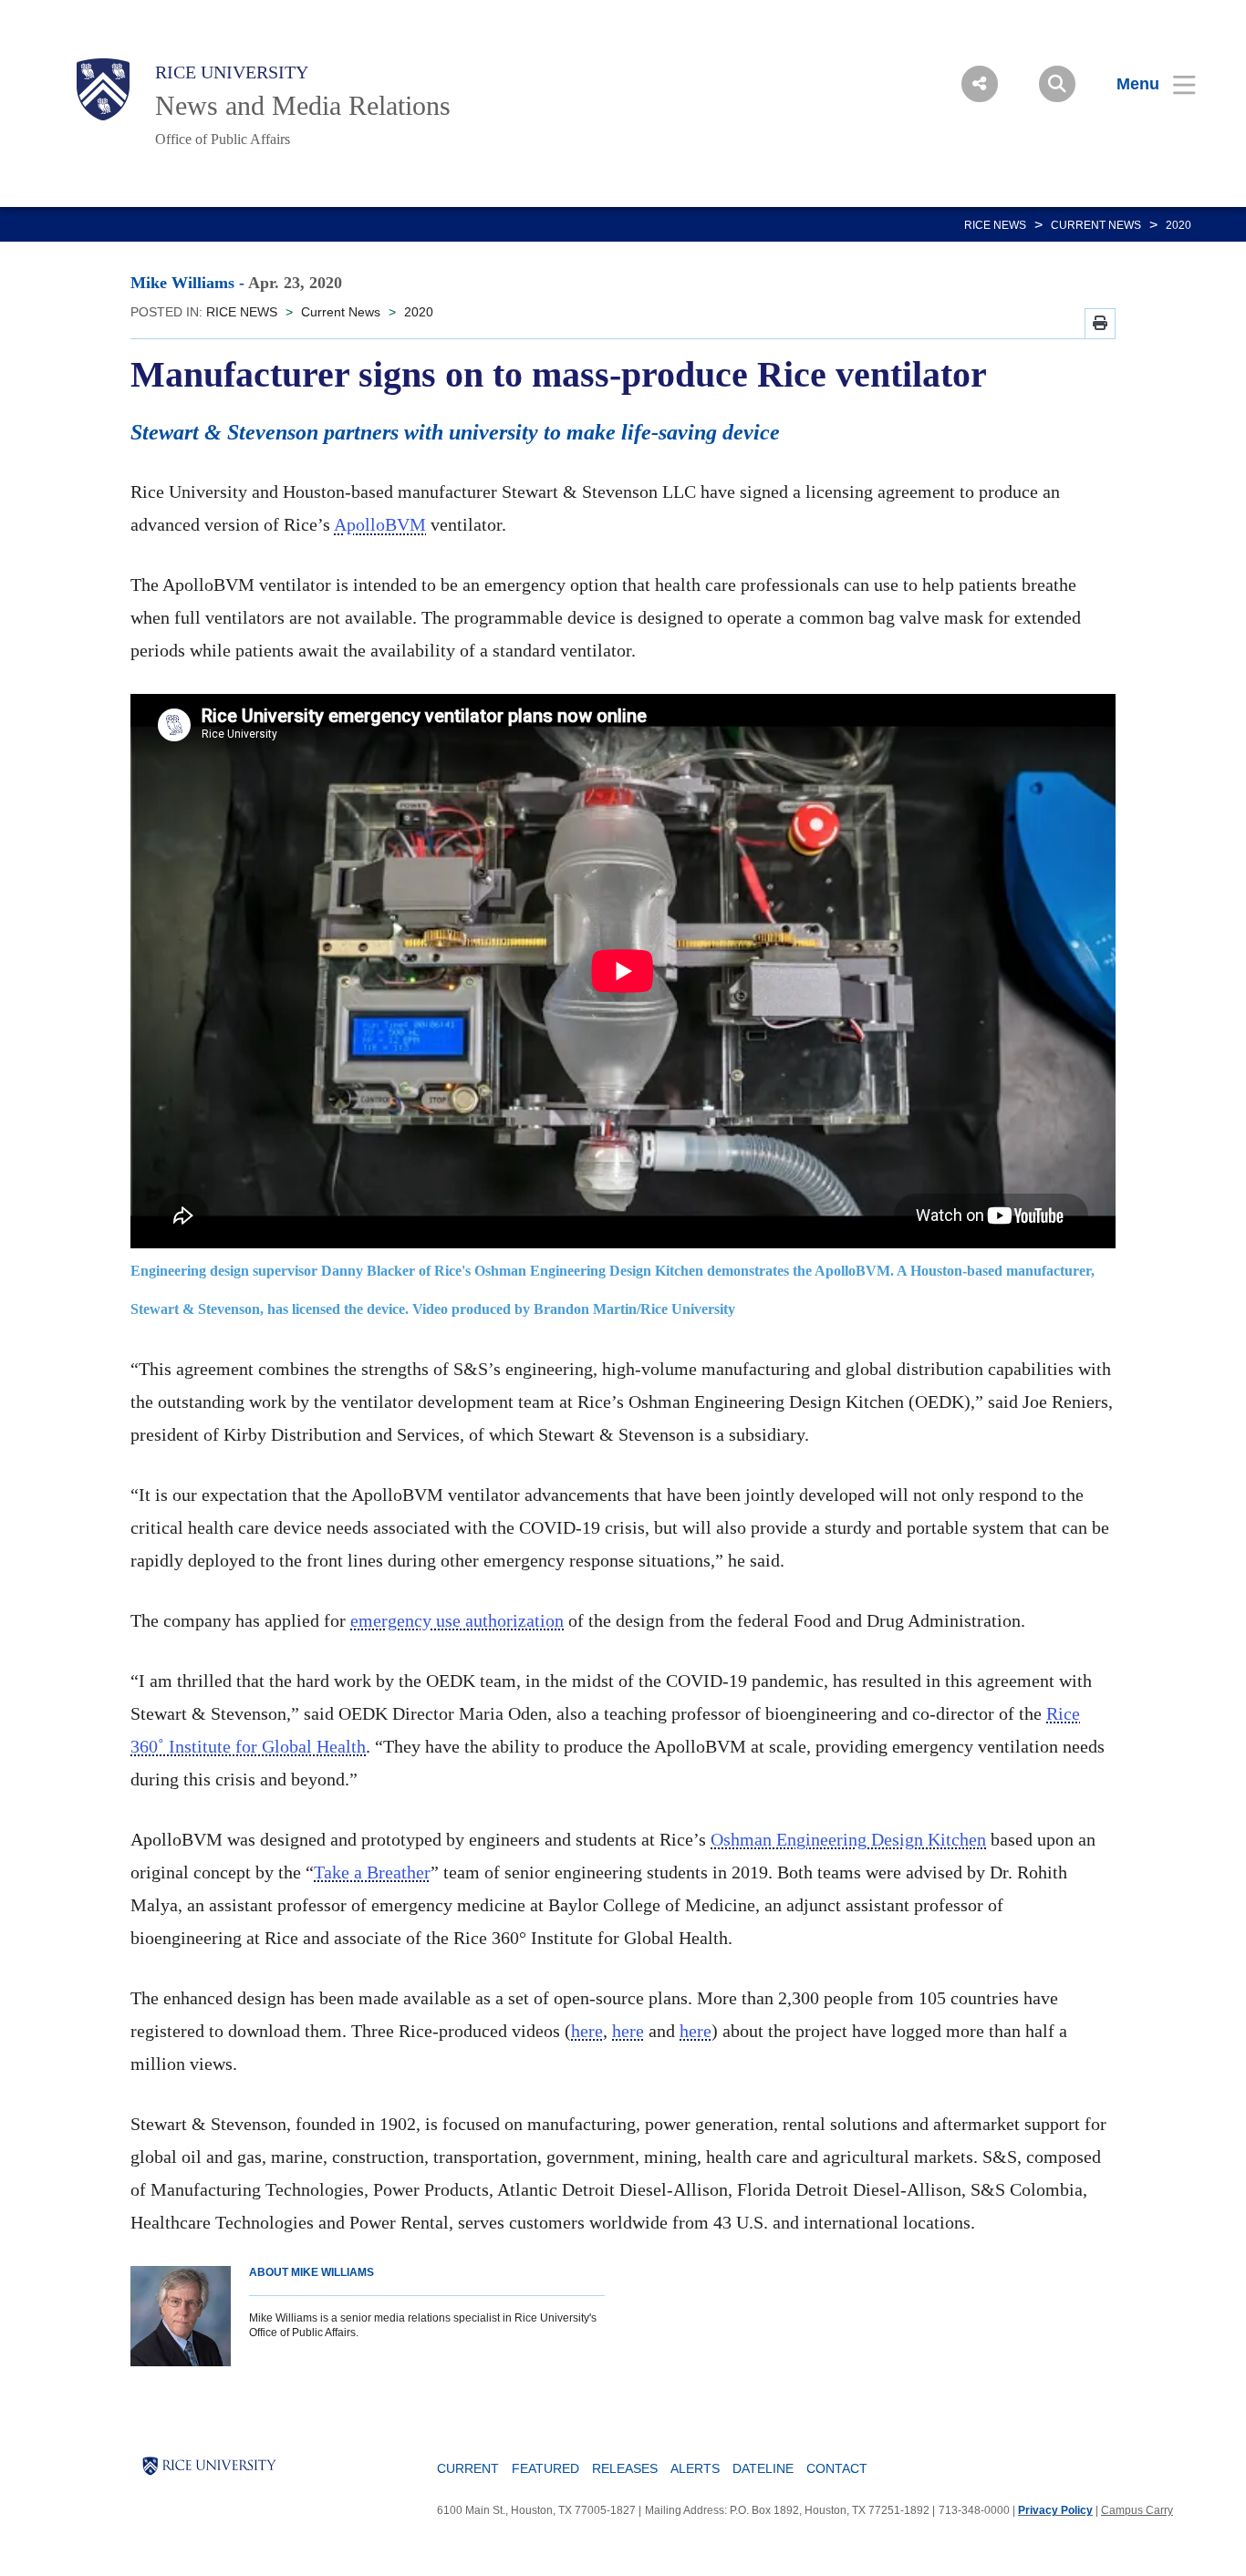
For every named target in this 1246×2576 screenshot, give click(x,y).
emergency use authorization (457, 1620)
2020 (1179, 225)
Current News (1096, 225)
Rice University (232, 72)
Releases (625, 2468)
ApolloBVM (380, 524)
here (587, 2031)
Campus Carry (1137, 2510)
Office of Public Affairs (223, 139)
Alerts (695, 2468)
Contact (837, 2468)
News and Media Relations (303, 105)
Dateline (763, 2468)
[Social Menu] (980, 84)
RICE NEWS (995, 225)
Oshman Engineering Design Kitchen (848, 1839)
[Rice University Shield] (103, 89)
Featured (545, 2468)
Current (468, 2468)
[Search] (1057, 84)
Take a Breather (372, 1872)
